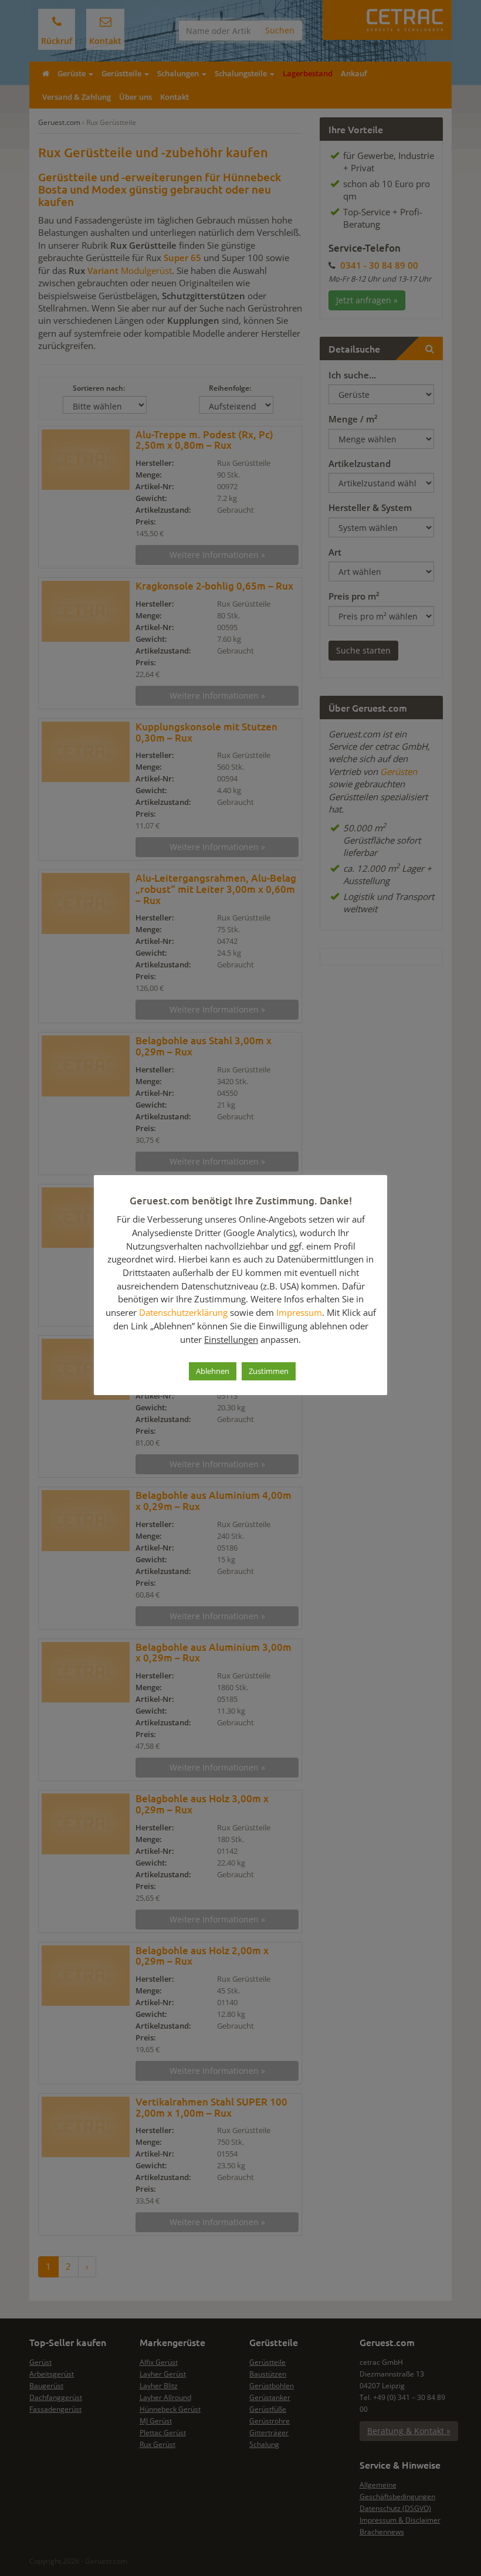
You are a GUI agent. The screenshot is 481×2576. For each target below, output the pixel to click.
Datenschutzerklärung (183, 1312)
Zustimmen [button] (269, 1371)
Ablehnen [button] (213, 1371)
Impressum (299, 1312)
